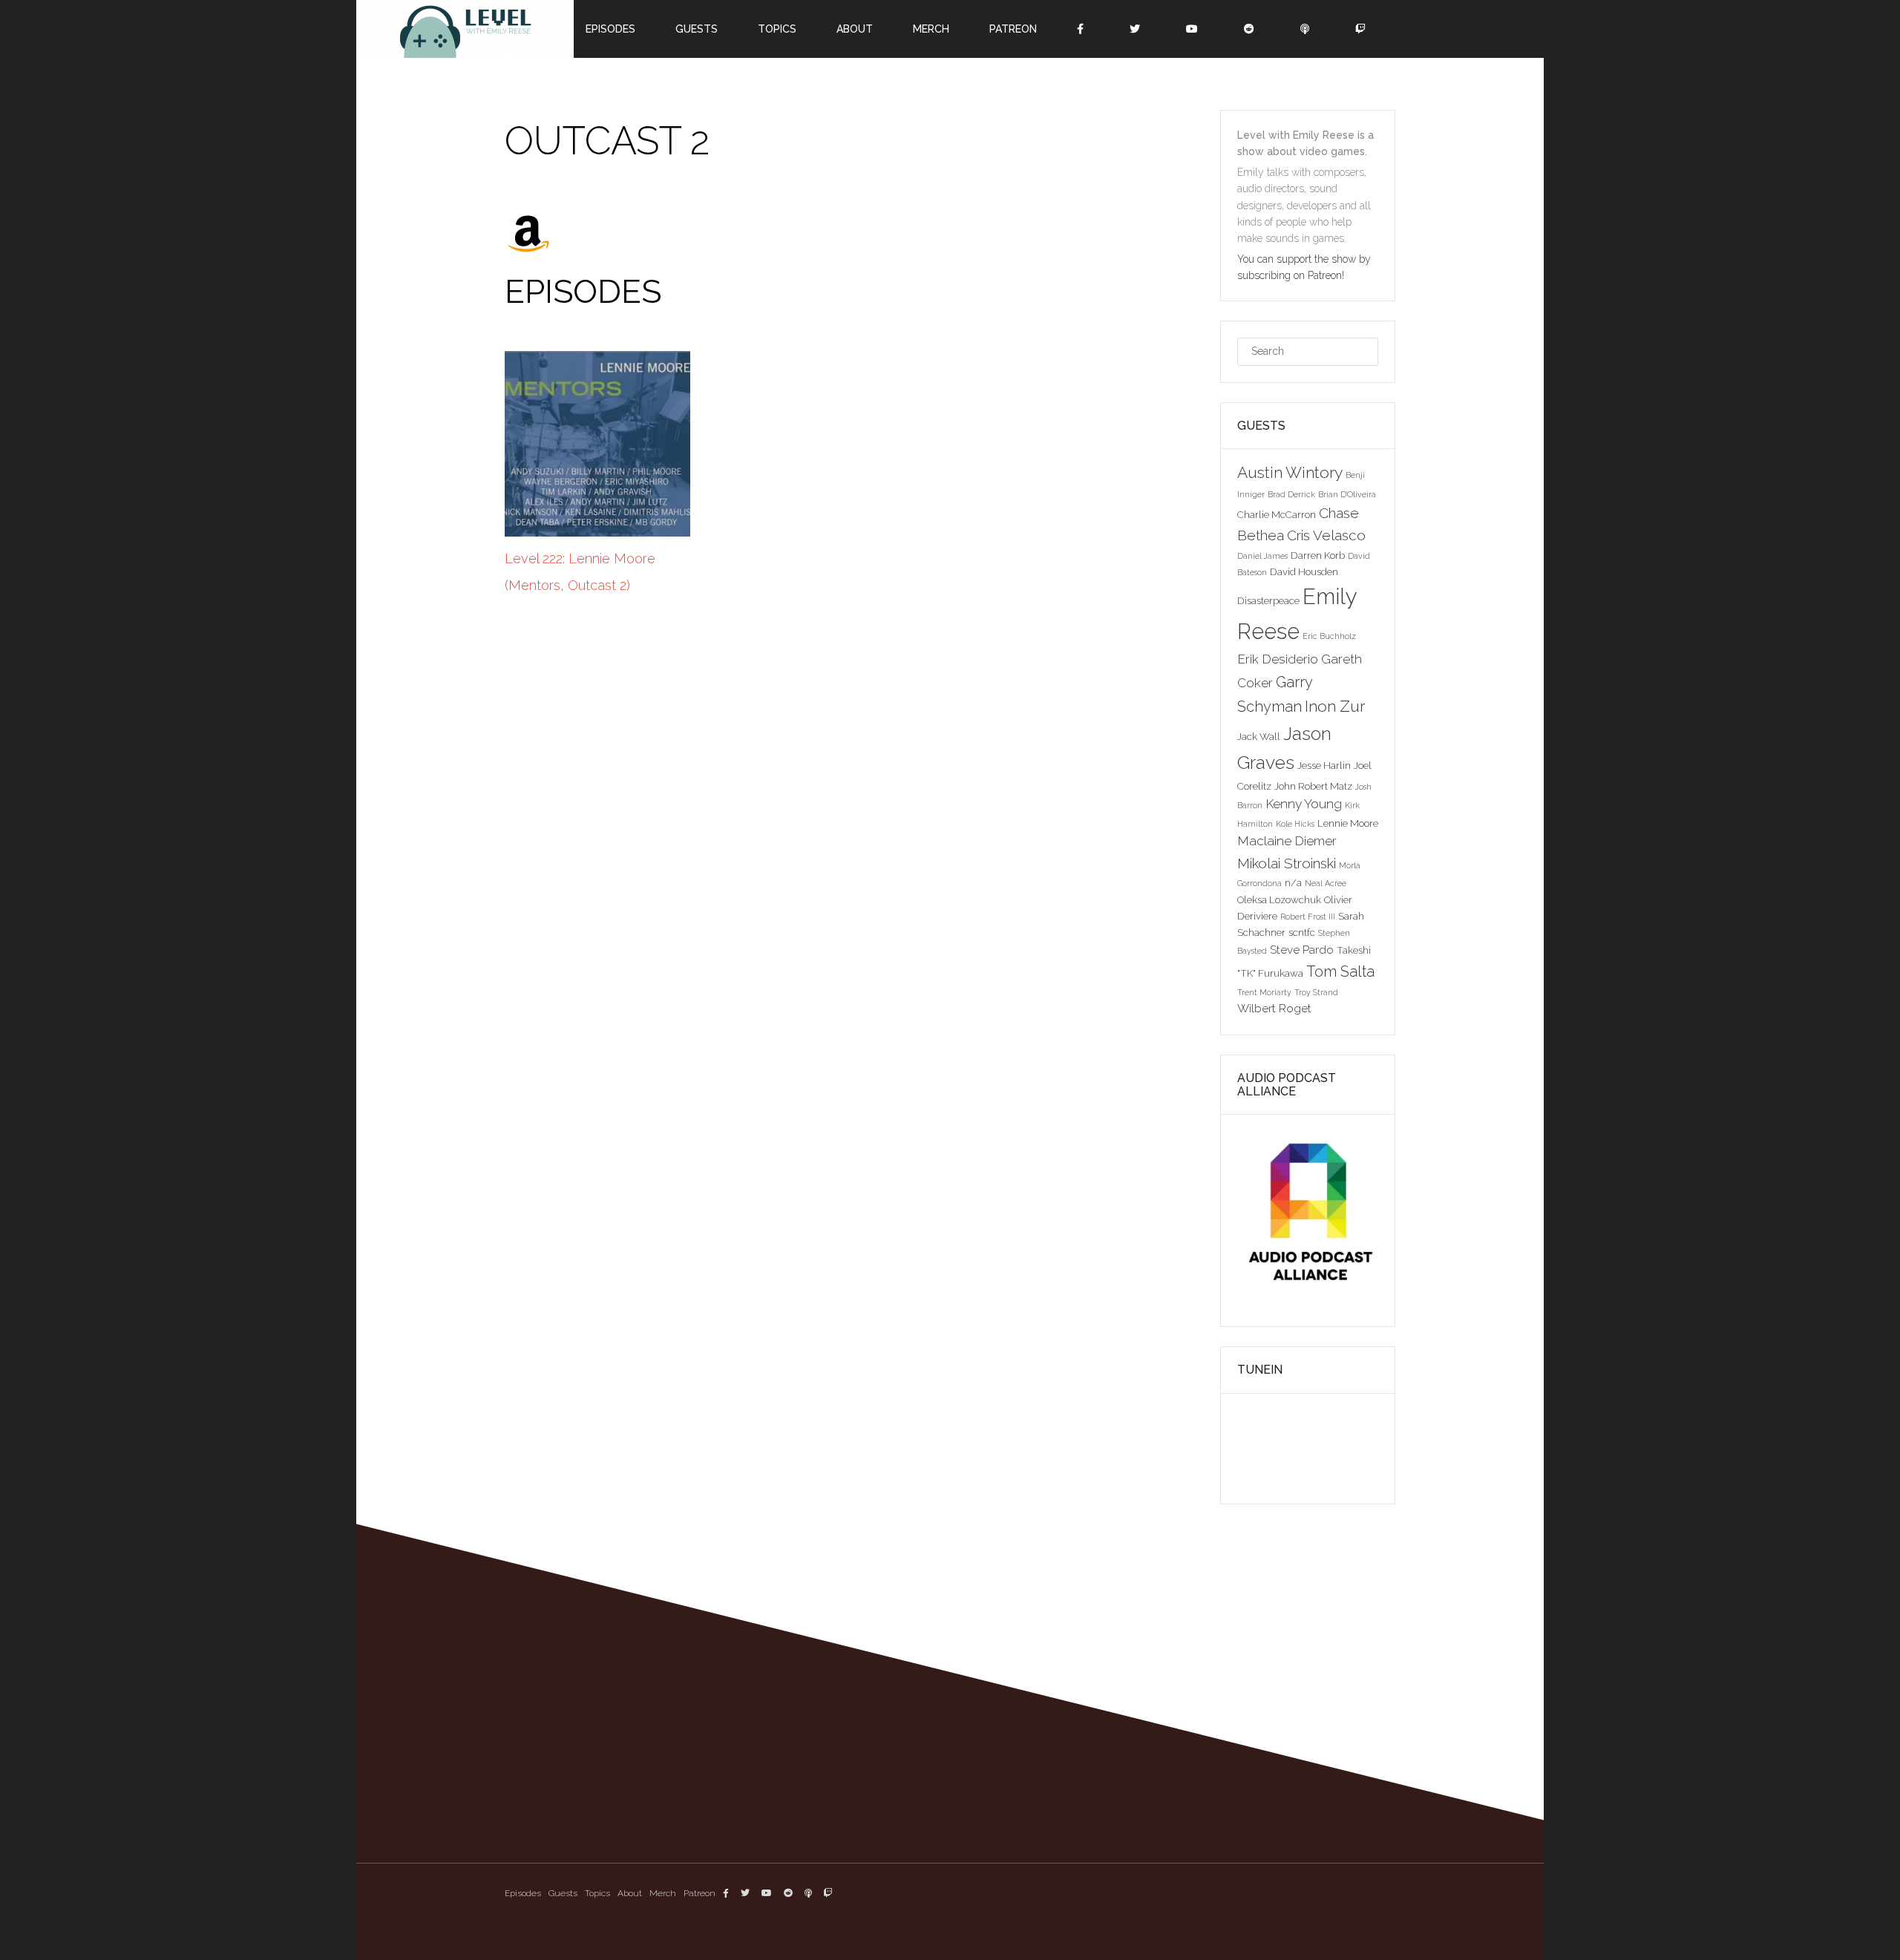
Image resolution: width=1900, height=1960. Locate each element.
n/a (1293, 882)
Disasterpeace (1268, 600)
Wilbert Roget (1274, 1008)
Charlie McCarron (1277, 514)
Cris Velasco (1326, 535)
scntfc (1302, 932)
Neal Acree (1326, 883)
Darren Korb (1318, 555)
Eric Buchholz (1329, 636)
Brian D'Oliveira (1347, 494)
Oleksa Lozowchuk (1279, 899)
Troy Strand (1316, 992)
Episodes (523, 1893)
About (630, 1893)
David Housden (1304, 571)
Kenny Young (1304, 804)
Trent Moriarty (1264, 992)
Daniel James (1262, 556)
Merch (663, 1893)
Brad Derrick (1291, 494)
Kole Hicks (1295, 824)
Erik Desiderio (1278, 659)
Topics (597, 1893)
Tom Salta (1340, 971)
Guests (563, 1893)
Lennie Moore (1348, 823)
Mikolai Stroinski (1287, 863)
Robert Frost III (1308, 917)
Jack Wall (1259, 736)
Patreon (700, 1893)
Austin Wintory (1290, 472)
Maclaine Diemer (1287, 841)
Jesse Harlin (1324, 765)
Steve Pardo (1302, 950)
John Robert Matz (1313, 786)
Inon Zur (1335, 706)
